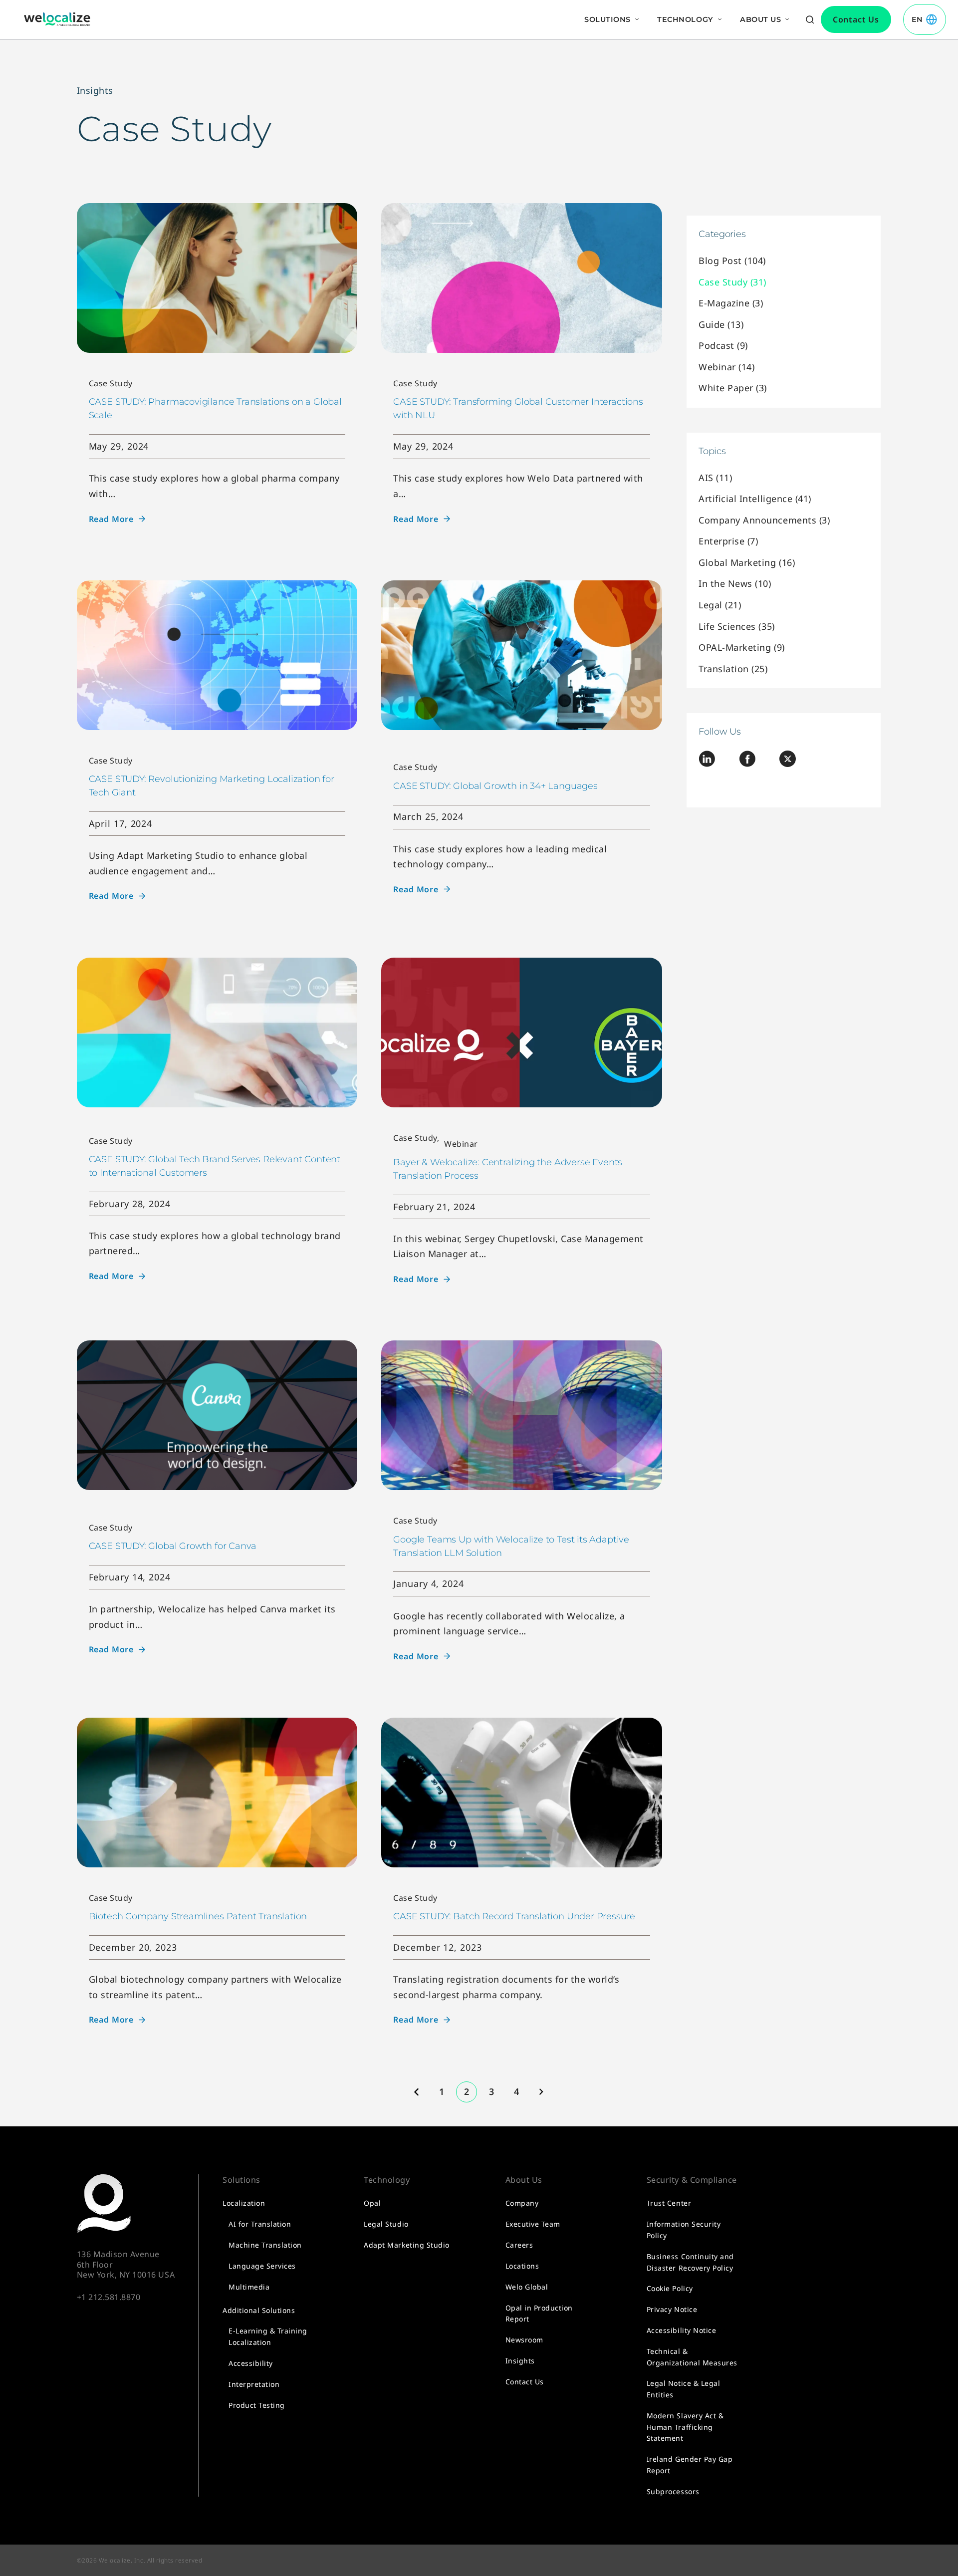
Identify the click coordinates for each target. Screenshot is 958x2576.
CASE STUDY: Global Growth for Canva (173, 1546)
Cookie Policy (670, 2288)
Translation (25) (733, 669)
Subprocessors (673, 2491)
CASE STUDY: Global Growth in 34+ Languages (495, 786)
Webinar (461, 1144)
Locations (522, 2266)
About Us (760, 19)
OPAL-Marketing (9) (741, 647)
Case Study (111, 383)
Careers (519, 2245)
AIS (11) (715, 478)
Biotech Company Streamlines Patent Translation (198, 1916)
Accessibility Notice (681, 2330)
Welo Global (527, 2287)
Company (522, 2203)
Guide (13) (721, 324)
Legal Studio (386, 2224)
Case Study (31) (732, 282)
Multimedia (249, 2287)
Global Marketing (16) (747, 562)
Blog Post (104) (732, 260)
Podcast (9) (723, 345)
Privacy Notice (672, 2309)
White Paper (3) (733, 388)
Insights (95, 90)
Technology (685, 19)
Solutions (607, 19)
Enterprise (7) (728, 541)
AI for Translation (260, 2224)
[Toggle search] (810, 19)
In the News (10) (735, 583)
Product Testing (257, 2405)
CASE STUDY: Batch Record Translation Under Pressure (514, 1916)
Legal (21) (720, 605)
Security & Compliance (692, 2180)
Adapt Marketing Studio (406, 2245)
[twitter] (788, 761)
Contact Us (525, 2382)
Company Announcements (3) (764, 520)
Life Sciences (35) (736, 626)
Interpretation (254, 2384)
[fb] (747, 761)
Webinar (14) (726, 367)
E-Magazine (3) (731, 303)
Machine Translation (265, 2245)
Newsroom (524, 2340)
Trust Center (669, 2203)
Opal (372, 2203)
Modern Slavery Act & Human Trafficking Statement (685, 2427)
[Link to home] (57, 19)
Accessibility (251, 2363)
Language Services (262, 2266)
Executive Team (533, 2224)
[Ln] (707, 761)
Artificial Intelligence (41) (755, 499)
